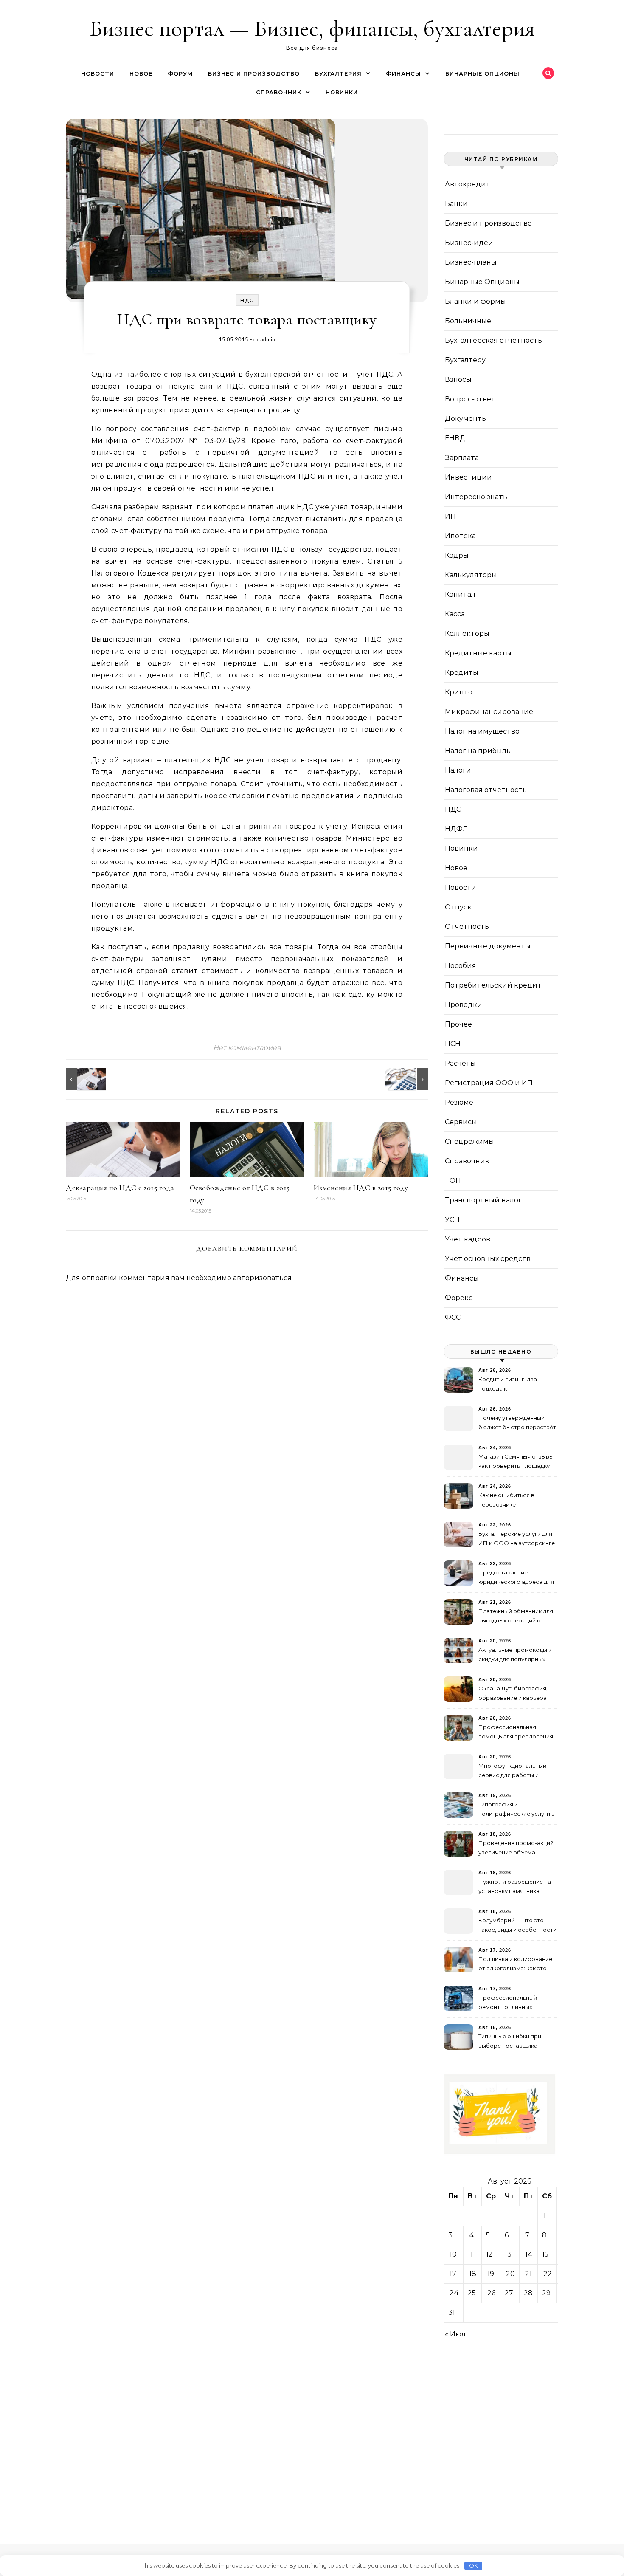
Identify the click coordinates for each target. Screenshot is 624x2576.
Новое (141, 73)
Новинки (342, 92)
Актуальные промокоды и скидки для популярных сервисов (515, 1655)
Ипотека (460, 536)
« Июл (455, 2334)
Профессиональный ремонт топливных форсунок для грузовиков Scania (516, 2003)
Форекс (459, 1298)
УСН (452, 1220)
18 (473, 2274)
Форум (180, 73)
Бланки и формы (475, 301)
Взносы (458, 379)
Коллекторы (467, 633)
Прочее (458, 1024)
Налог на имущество (482, 731)
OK (474, 2565)
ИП (450, 516)
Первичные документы (488, 946)
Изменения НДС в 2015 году (361, 1188)
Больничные (468, 321)
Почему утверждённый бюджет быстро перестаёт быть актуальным (517, 1423)
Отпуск (458, 907)
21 (528, 2274)
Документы (466, 419)
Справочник (279, 92)
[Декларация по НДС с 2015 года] (85, 1079)
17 (453, 2274)
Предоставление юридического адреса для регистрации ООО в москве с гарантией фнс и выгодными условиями (516, 1578)
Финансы (403, 73)
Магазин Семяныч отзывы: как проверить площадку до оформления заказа (517, 1462)
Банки (456, 204)
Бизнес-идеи (469, 243)
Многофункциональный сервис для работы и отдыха (512, 1771)
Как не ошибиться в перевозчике (506, 1500)
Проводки (464, 1005)
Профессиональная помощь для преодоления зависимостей (516, 1733)
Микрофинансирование (489, 712)
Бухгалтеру (465, 360)
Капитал (460, 594)
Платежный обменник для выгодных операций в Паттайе (516, 1617)
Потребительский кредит (493, 985)
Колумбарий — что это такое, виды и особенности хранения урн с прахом (517, 1926)
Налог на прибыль (478, 751)
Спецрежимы (469, 1141)
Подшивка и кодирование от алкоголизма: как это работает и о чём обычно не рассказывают (515, 1965)
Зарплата (462, 458)
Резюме (459, 1102)
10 (453, 2254)
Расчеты (460, 1063)
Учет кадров (468, 1239)
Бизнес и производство (254, 73)
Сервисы (461, 1122)
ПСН (453, 1044)
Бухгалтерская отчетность (493, 340)
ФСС (453, 1317)
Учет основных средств (488, 1259)
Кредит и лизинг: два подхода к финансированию (508, 1385)
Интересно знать (476, 497)
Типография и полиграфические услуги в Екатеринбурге (517, 1810)
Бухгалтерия (338, 73)
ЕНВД (455, 438)
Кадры (457, 555)
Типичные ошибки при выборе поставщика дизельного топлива (510, 2042)
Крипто (459, 692)
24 (454, 2293)
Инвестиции (468, 477)
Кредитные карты (478, 653)
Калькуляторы (471, 575)
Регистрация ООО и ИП (489, 1083)
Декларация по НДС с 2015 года (120, 1188)
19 (491, 2274)
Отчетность (467, 927)
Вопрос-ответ (470, 399)
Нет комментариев (247, 1048)
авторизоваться (262, 1278)
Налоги (458, 770)
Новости (98, 73)
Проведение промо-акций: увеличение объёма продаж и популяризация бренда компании (517, 1849)
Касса (455, 614)
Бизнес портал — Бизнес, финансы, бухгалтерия (312, 28)
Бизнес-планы (471, 262)
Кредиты (462, 673)
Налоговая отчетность (486, 790)
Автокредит (468, 184)
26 (491, 2293)
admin (268, 339)
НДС (247, 300)
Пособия (461, 966)
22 (548, 2274)
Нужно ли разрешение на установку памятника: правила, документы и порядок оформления (515, 1887)
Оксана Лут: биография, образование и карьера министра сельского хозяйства (513, 1694)
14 (529, 2254)
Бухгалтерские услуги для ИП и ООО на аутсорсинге (517, 1538)
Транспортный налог (483, 1200)
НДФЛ (457, 829)
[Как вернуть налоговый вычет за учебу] (409, 1079)
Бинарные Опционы (482, 73)
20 (510, 2274)
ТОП (453, 1181)
